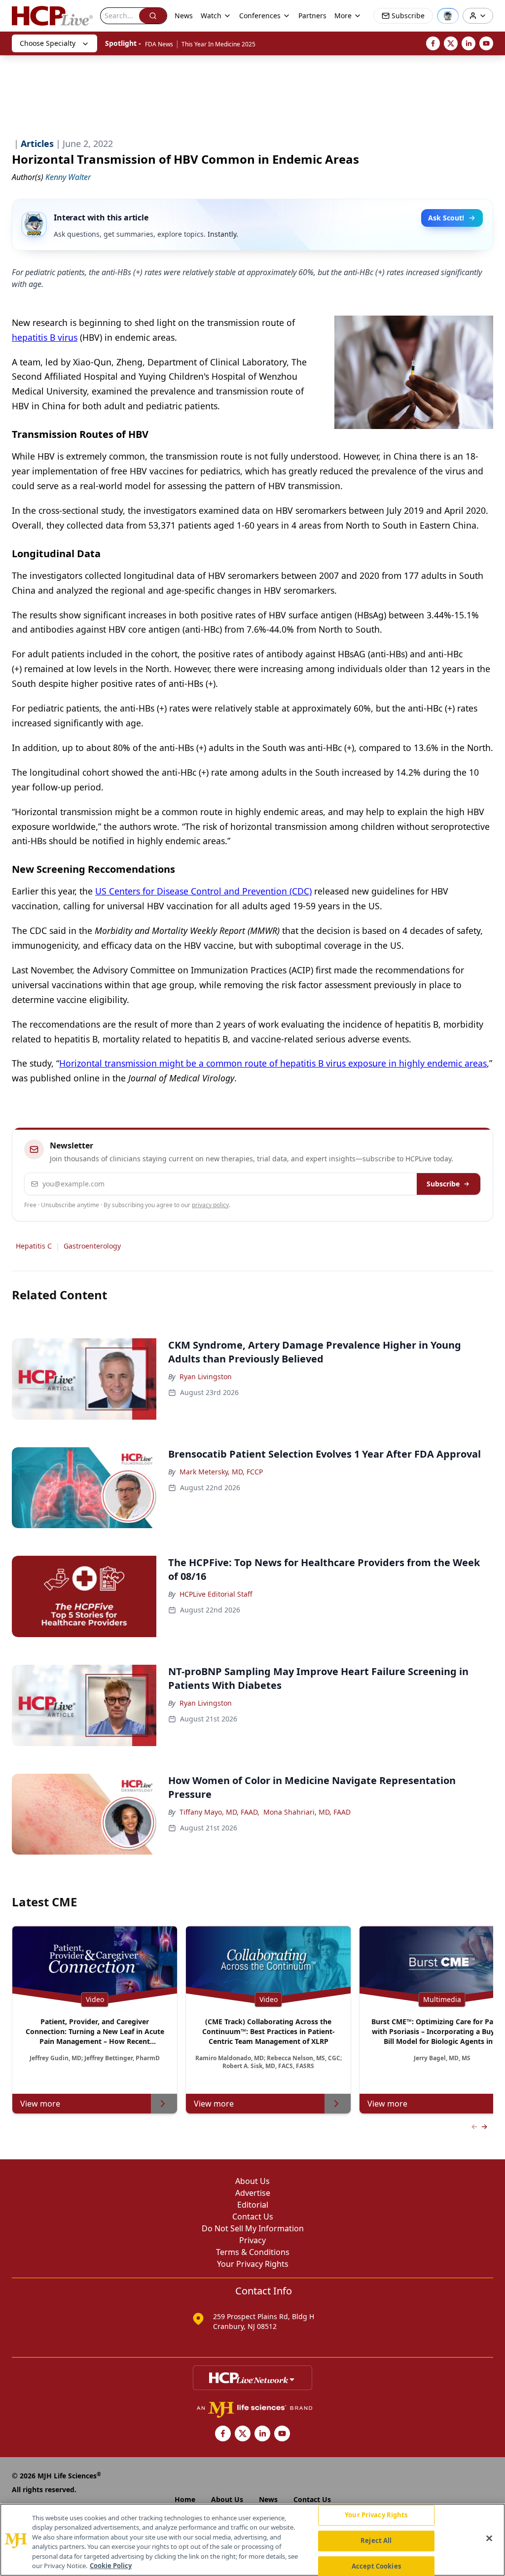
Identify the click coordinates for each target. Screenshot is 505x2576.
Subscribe (443, 1184)
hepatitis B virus (45, 337)
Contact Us (253, 2217)
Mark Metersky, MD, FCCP (221, 1472)
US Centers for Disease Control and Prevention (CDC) (203, 891)
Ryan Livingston (206, 1377)
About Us (252, 2181)
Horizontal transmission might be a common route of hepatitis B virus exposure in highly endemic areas (273, 1063)
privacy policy (210, 1205)
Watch (211, 16)
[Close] (489, 2539)
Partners (312, 16)
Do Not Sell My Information (253, 2228)
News (184, 16)
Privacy (252, 2240)
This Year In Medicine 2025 (218, 44)
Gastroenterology (92, 1246)
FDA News (159, 44)
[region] (252, 2540)
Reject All (376, 2540)
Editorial (253, 2205)
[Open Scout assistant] (448, 16)
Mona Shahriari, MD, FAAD (307, 1812)
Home (185, 2499)
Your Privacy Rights (253, 2264)
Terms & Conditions (253, 2252)
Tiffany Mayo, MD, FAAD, (219, 1812)
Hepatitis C (34, 1246)
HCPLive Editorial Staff (216, 1594)
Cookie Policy (111, 2566)
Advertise (253, 2193)
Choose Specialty (48, 43)
